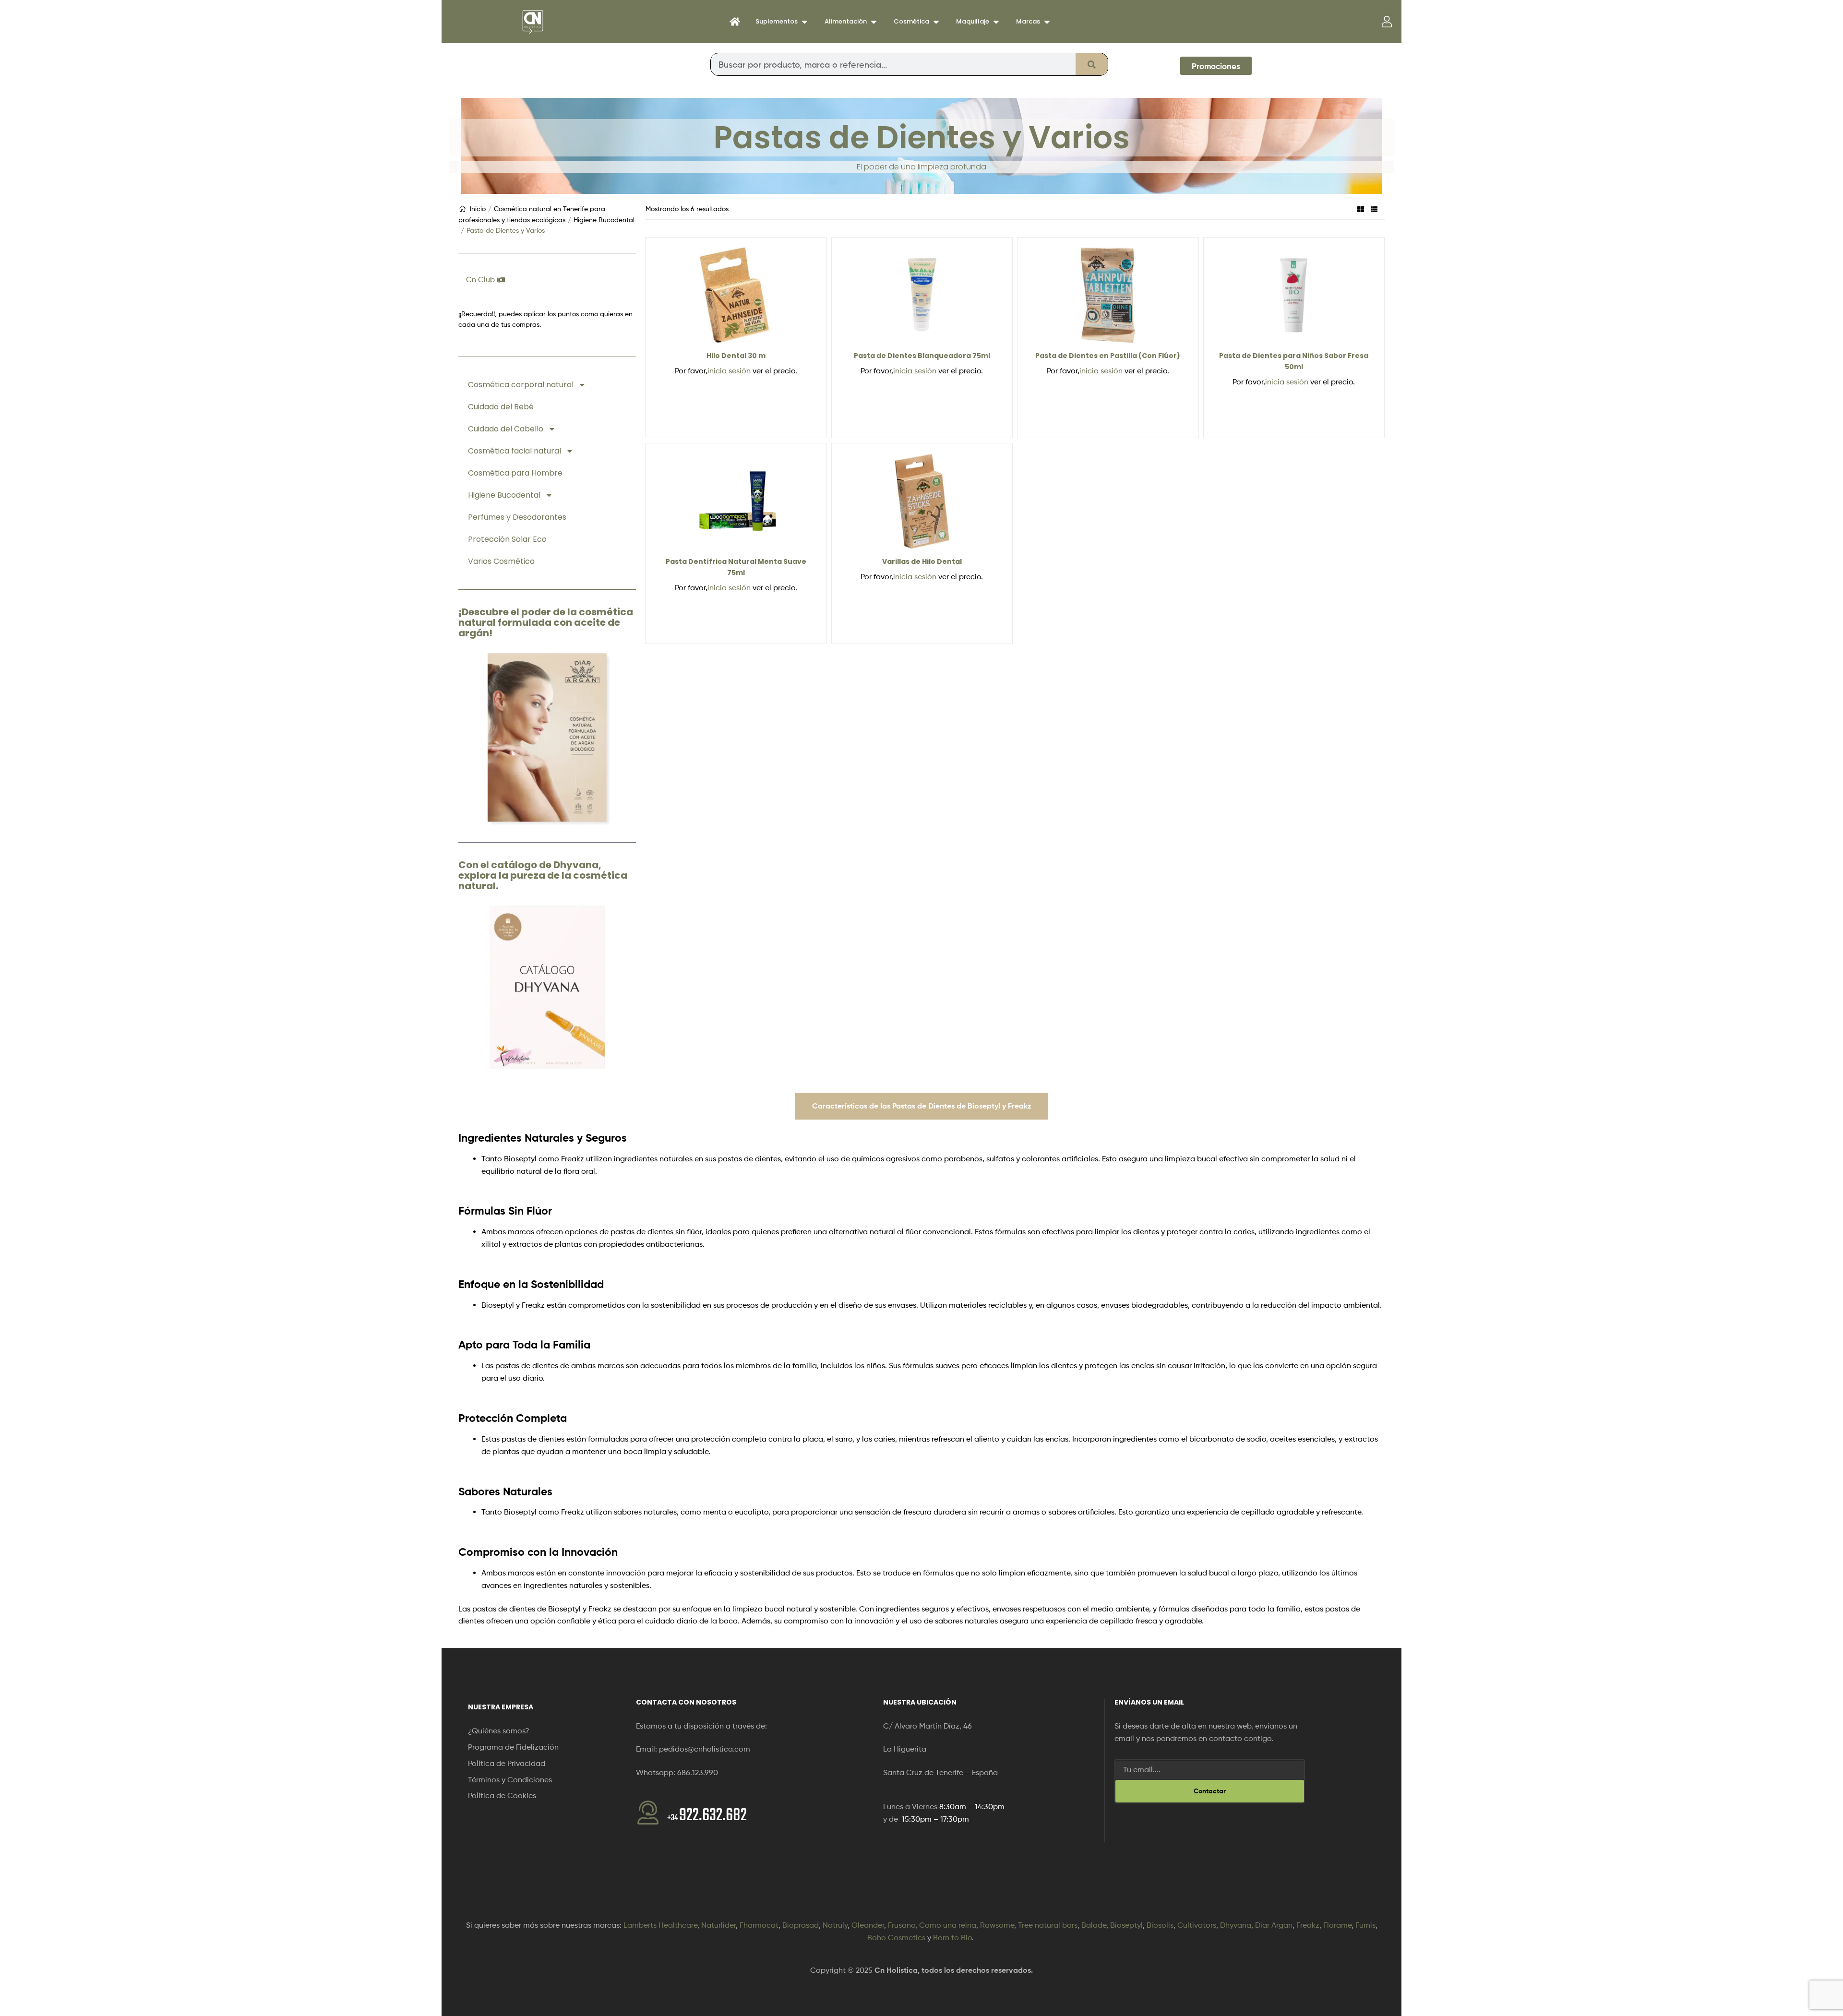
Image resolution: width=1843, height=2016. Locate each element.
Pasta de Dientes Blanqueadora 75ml (922, 356)
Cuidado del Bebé (501, 407)
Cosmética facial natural (515, 451)
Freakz (1308, 1925)
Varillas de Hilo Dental (922, 561)
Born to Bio (952, 1938)
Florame (1337, 1925)
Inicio (478, 209)
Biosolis (1160, 1925)
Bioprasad (801, 1925)
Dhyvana (1236, 1925)
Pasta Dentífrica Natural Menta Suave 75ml (736, 567)
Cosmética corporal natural (521, 385)
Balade (1094, 1925)
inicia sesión (729, 371)
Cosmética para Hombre (515, 473)
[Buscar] (1092, 64)
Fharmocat (759, 1925)
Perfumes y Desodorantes (517, 517)
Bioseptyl (1126, 1925)
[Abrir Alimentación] (874, 22)
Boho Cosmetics (896, 1938)
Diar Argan (1274, 1925)
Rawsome (997, 1925)
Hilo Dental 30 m (736, 356)
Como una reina (948, 1925)
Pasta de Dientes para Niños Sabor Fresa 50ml (1294, 361)
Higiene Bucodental (604, 220)
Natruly (835, 1925)
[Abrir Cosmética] (936, 22)
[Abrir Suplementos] (805, 22)
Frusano (902, 1925)
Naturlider (718, 1925)
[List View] (1374, 209)
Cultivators (1197, 1925)
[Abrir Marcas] (1047, 22)
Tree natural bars (1048, 1925)
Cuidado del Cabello (506, 429)
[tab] (922, 1106)
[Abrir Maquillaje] (996, 22)
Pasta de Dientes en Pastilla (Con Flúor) (1108, 356)
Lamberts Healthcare (660, 1925)
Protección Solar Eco (507, 539)
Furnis (1365, 1925)
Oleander (868, 1925)
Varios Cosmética (501, 561)
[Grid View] (1361, 209)
